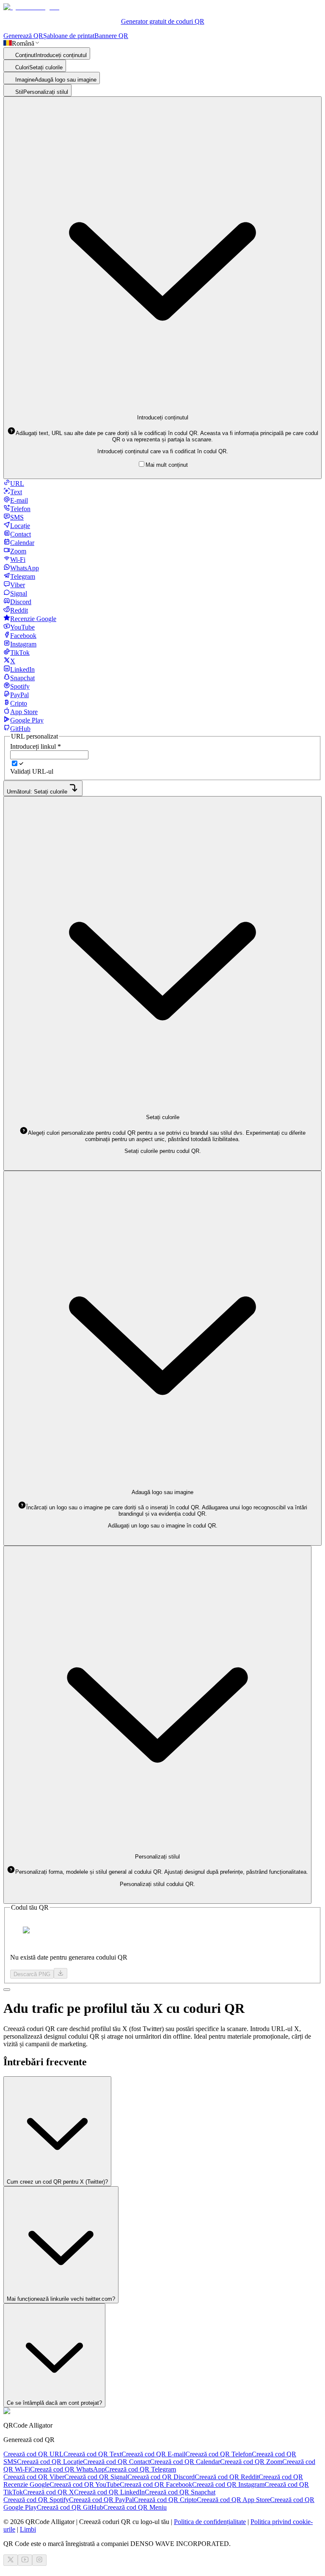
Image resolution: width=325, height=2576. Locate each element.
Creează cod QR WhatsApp (67, 2469)
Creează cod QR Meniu (135, 2507)
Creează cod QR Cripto (165, 2500)
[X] (11, 2560)
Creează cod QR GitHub (70, 2507)
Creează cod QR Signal (96, 2477)
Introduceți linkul (36, 746)
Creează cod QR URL (33, 2454)
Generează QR (23, 36)
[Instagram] (39, 2560)
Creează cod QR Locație (50, 2462)
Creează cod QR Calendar (185, 2462)
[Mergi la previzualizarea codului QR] (7, 1990)
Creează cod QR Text (92, 2454)
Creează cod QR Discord (161, 2477)
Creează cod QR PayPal (101, 2500)
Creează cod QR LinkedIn (109, 2492)
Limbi (28, 2529)
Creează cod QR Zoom (251, 2462)
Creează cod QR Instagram (228, 2484)
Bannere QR (111, 36)
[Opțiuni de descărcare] (61, 1973)
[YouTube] (25, 2560)
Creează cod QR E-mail (153, 2454)
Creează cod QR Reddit (227, 2477)
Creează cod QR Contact (116, 2462)
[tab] (14, 483)
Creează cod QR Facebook (156, 2484)
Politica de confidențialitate (210, 2522)
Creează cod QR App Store (233, 2500)
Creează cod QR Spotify (36, 2500)
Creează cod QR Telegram (140, 2469)
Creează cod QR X (48, 2492)
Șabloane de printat (69, 36)
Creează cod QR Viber (34, 2477)
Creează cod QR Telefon (219, 2454)
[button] (163, 436)
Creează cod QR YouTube (85, 2484)
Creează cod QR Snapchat (180, 2492)
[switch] (15, 763)
